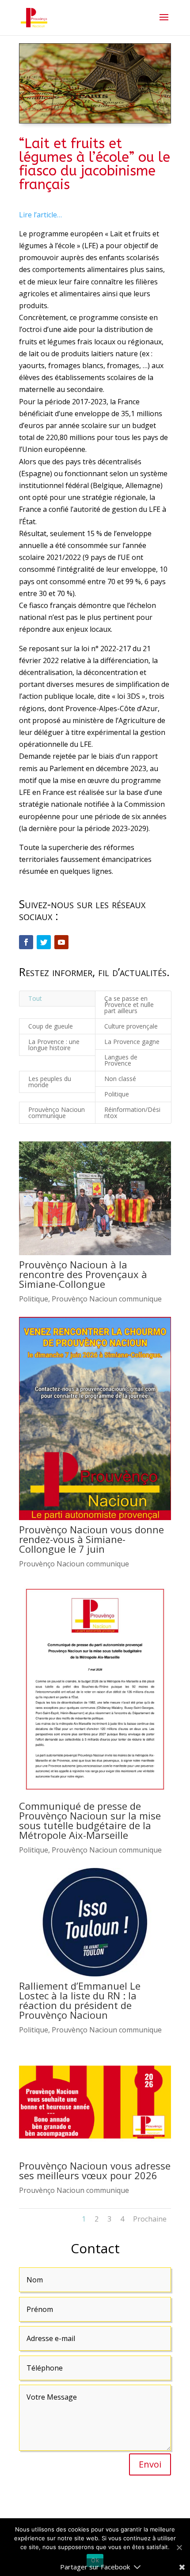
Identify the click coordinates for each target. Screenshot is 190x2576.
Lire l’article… (40, 215)
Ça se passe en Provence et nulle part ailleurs (129, 1005)
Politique (117, 1094)
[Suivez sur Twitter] (44, 942)
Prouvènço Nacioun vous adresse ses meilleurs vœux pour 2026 (95, 2170)
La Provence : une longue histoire (54, 1045)
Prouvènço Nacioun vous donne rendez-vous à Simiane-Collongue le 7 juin (91, 1539)
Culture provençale (131, 1026)
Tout (35, 998)
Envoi (150, 2464)
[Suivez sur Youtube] (61, 942)
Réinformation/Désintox (132, 1113)
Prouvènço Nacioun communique (57, 1113)
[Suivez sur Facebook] (26, 942)
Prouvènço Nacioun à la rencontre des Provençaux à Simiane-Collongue (83, 1274)
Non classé (120, 1079)
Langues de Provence (121, 1060)
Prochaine (150, 2219)
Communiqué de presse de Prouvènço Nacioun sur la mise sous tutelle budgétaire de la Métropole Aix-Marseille (90, 1820)
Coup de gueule (51, 1026)
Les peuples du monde (50, 1082)
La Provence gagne (132, 1042)
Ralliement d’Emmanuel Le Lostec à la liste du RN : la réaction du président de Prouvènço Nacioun (80, 2000)
